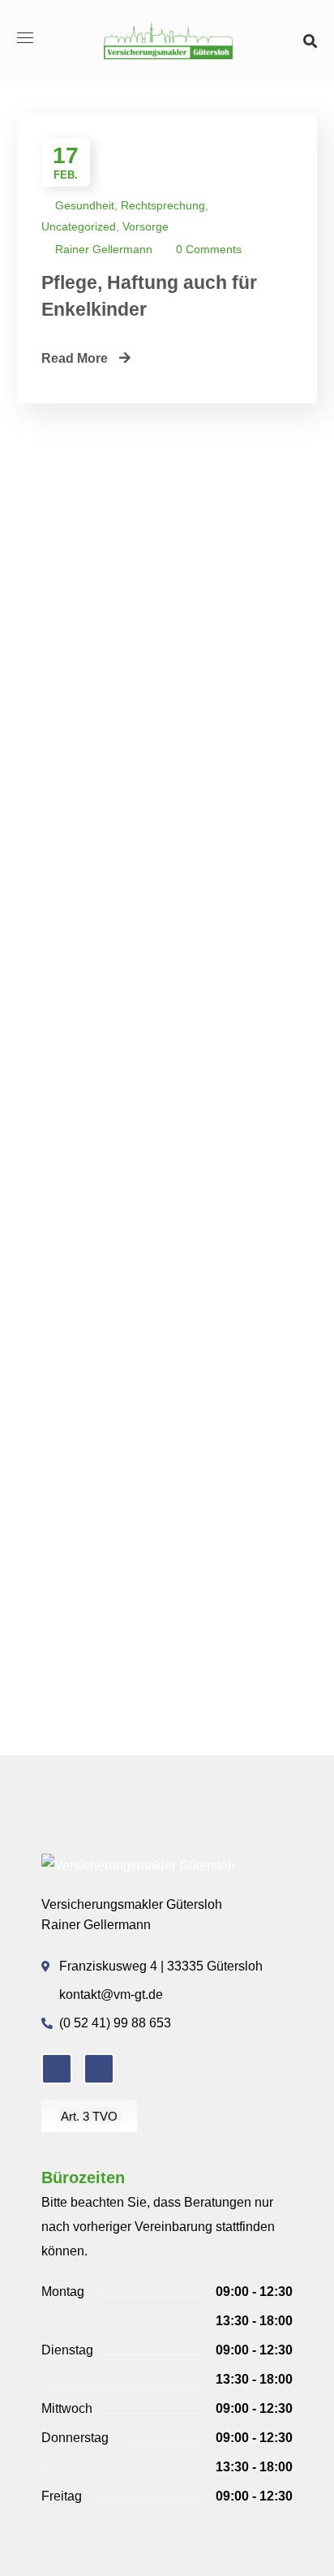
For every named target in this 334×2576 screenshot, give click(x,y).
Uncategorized (79, 226)
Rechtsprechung (163, 205)
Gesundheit (85, 205)
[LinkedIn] (99, 2069)
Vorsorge (146, 226)
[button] (310, 41)
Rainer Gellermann (104, 249)
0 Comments (209, 249)
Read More (76, 358)
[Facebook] (57, 2069)
